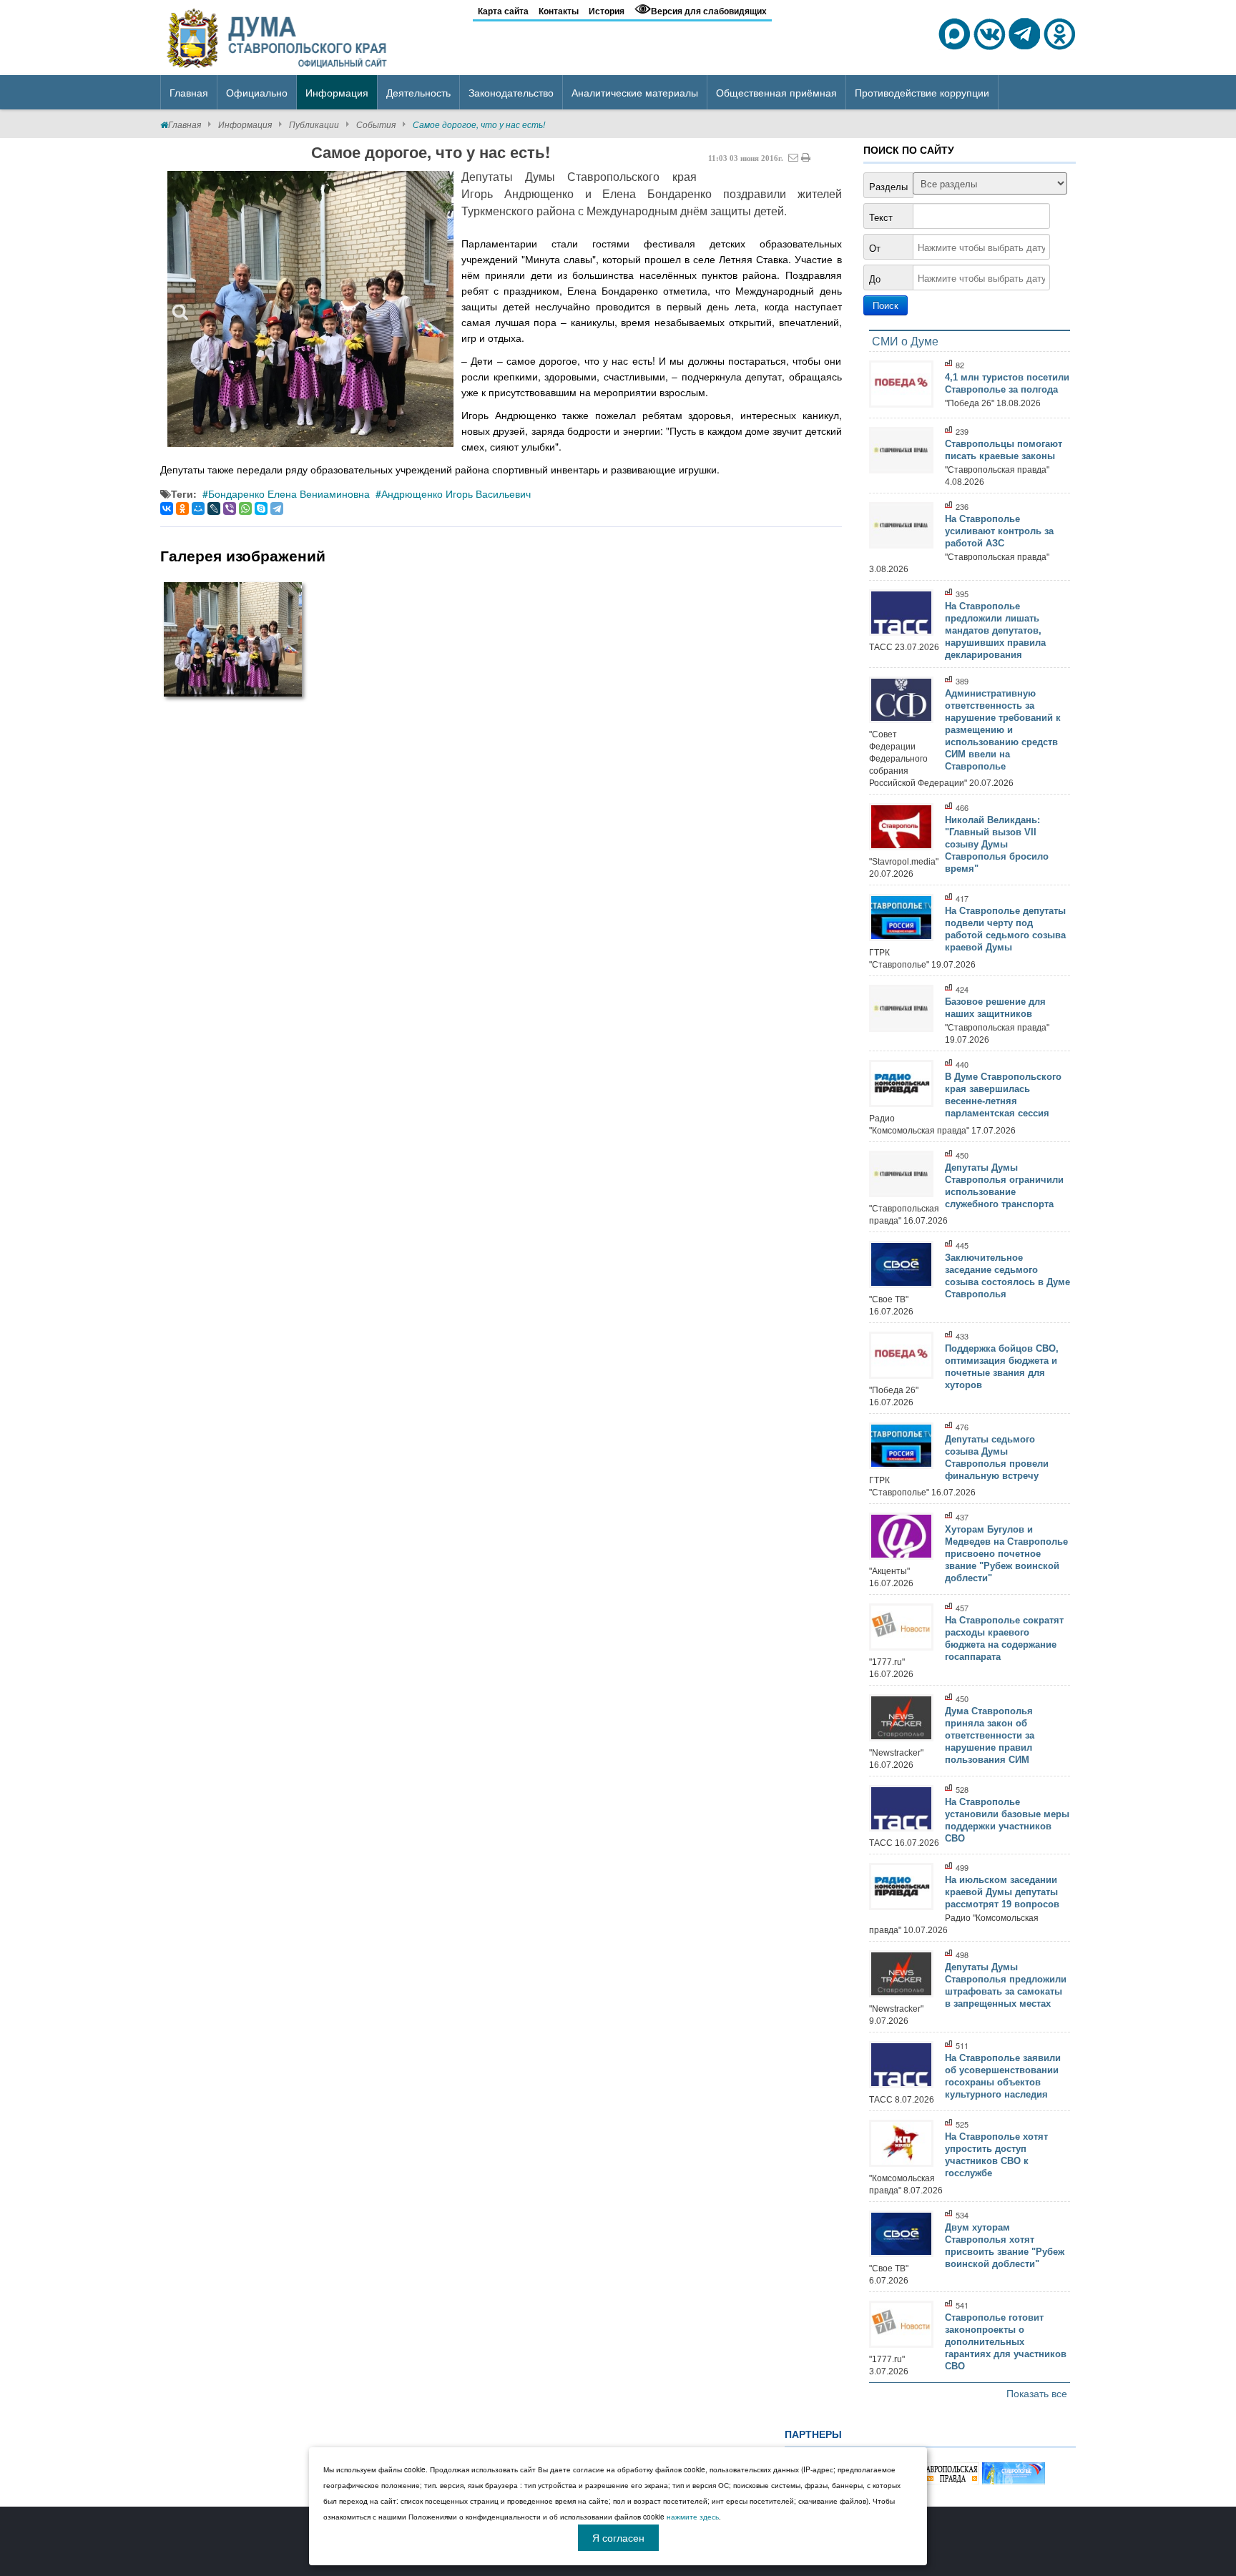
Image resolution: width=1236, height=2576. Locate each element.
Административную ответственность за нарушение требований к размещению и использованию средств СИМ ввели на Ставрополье (1003, 730)
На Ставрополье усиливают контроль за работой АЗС (999, 531)
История (607, 11)
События (376, 124)
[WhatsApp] (245, 508)
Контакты (559, 11)
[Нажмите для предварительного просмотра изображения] (310, 309)
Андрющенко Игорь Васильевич (456, 493)
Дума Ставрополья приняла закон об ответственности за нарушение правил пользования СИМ (990, 1735)
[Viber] (230, 508)
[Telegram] (277, 508)
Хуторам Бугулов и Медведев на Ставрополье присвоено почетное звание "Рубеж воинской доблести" (1006, 1554)
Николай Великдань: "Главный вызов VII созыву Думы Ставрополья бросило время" (997, 844)
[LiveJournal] (214, 508)
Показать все (1037, 2393)
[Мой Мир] (198, 508)
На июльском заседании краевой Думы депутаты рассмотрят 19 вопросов (1002, 1892)
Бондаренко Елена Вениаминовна (289, 493)
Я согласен (618, 2537)
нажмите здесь (693, 2517)
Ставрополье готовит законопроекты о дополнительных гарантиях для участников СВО (1006, 2342)
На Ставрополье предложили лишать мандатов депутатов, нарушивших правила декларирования (995, 630)
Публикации (314, 124)
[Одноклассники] (182, 508)
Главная (185, 124)
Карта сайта (503, 11)
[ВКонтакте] (167, 508)
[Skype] (261, 508)
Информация (245, 124)
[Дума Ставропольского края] (278, 36)
